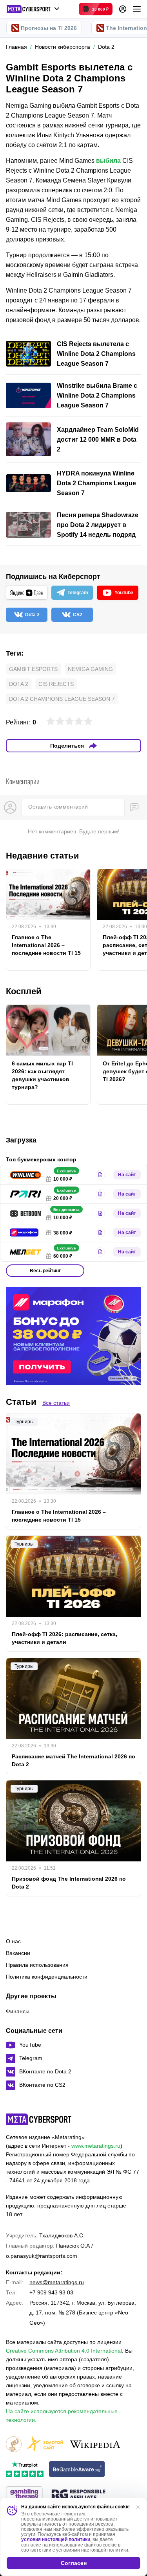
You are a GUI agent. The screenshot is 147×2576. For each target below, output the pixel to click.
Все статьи (56, 1403)
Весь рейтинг (45, 1271)
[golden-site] (45, 2445)
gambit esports (33, 669)
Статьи (21, 1402)
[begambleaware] (77, 2470)
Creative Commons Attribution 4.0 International (64, 2351)
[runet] (14, 2445)
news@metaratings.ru (57, 2282)
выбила (108, 161)
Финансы (18, 2011)
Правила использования (37, 1965)
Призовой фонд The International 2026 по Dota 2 (69, 1883)
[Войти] (123, 9)
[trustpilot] (25, 2470)
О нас (13, 1941)
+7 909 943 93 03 (51, 2292)
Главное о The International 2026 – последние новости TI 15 (46, 945)
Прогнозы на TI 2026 (49, 28)
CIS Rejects (56, 684)
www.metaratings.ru (96, 2146)
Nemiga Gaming (90, 669)
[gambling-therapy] (24, 2495)
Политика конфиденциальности (47, 1977)
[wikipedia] (95, 2445)
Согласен (74, 2563)
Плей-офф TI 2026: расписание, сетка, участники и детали (64, 1638)
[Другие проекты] (33, 9)
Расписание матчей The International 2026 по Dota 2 (73, 1760)
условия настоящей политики (56, 2539)
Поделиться (67, 746)
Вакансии (18, 1953)
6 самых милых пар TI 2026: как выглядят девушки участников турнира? (42, 1075)
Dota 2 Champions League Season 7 (62, 699)
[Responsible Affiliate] (78, 2495)
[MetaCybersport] (39, 2119)
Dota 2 (19, 684)
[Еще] (137, 9)
